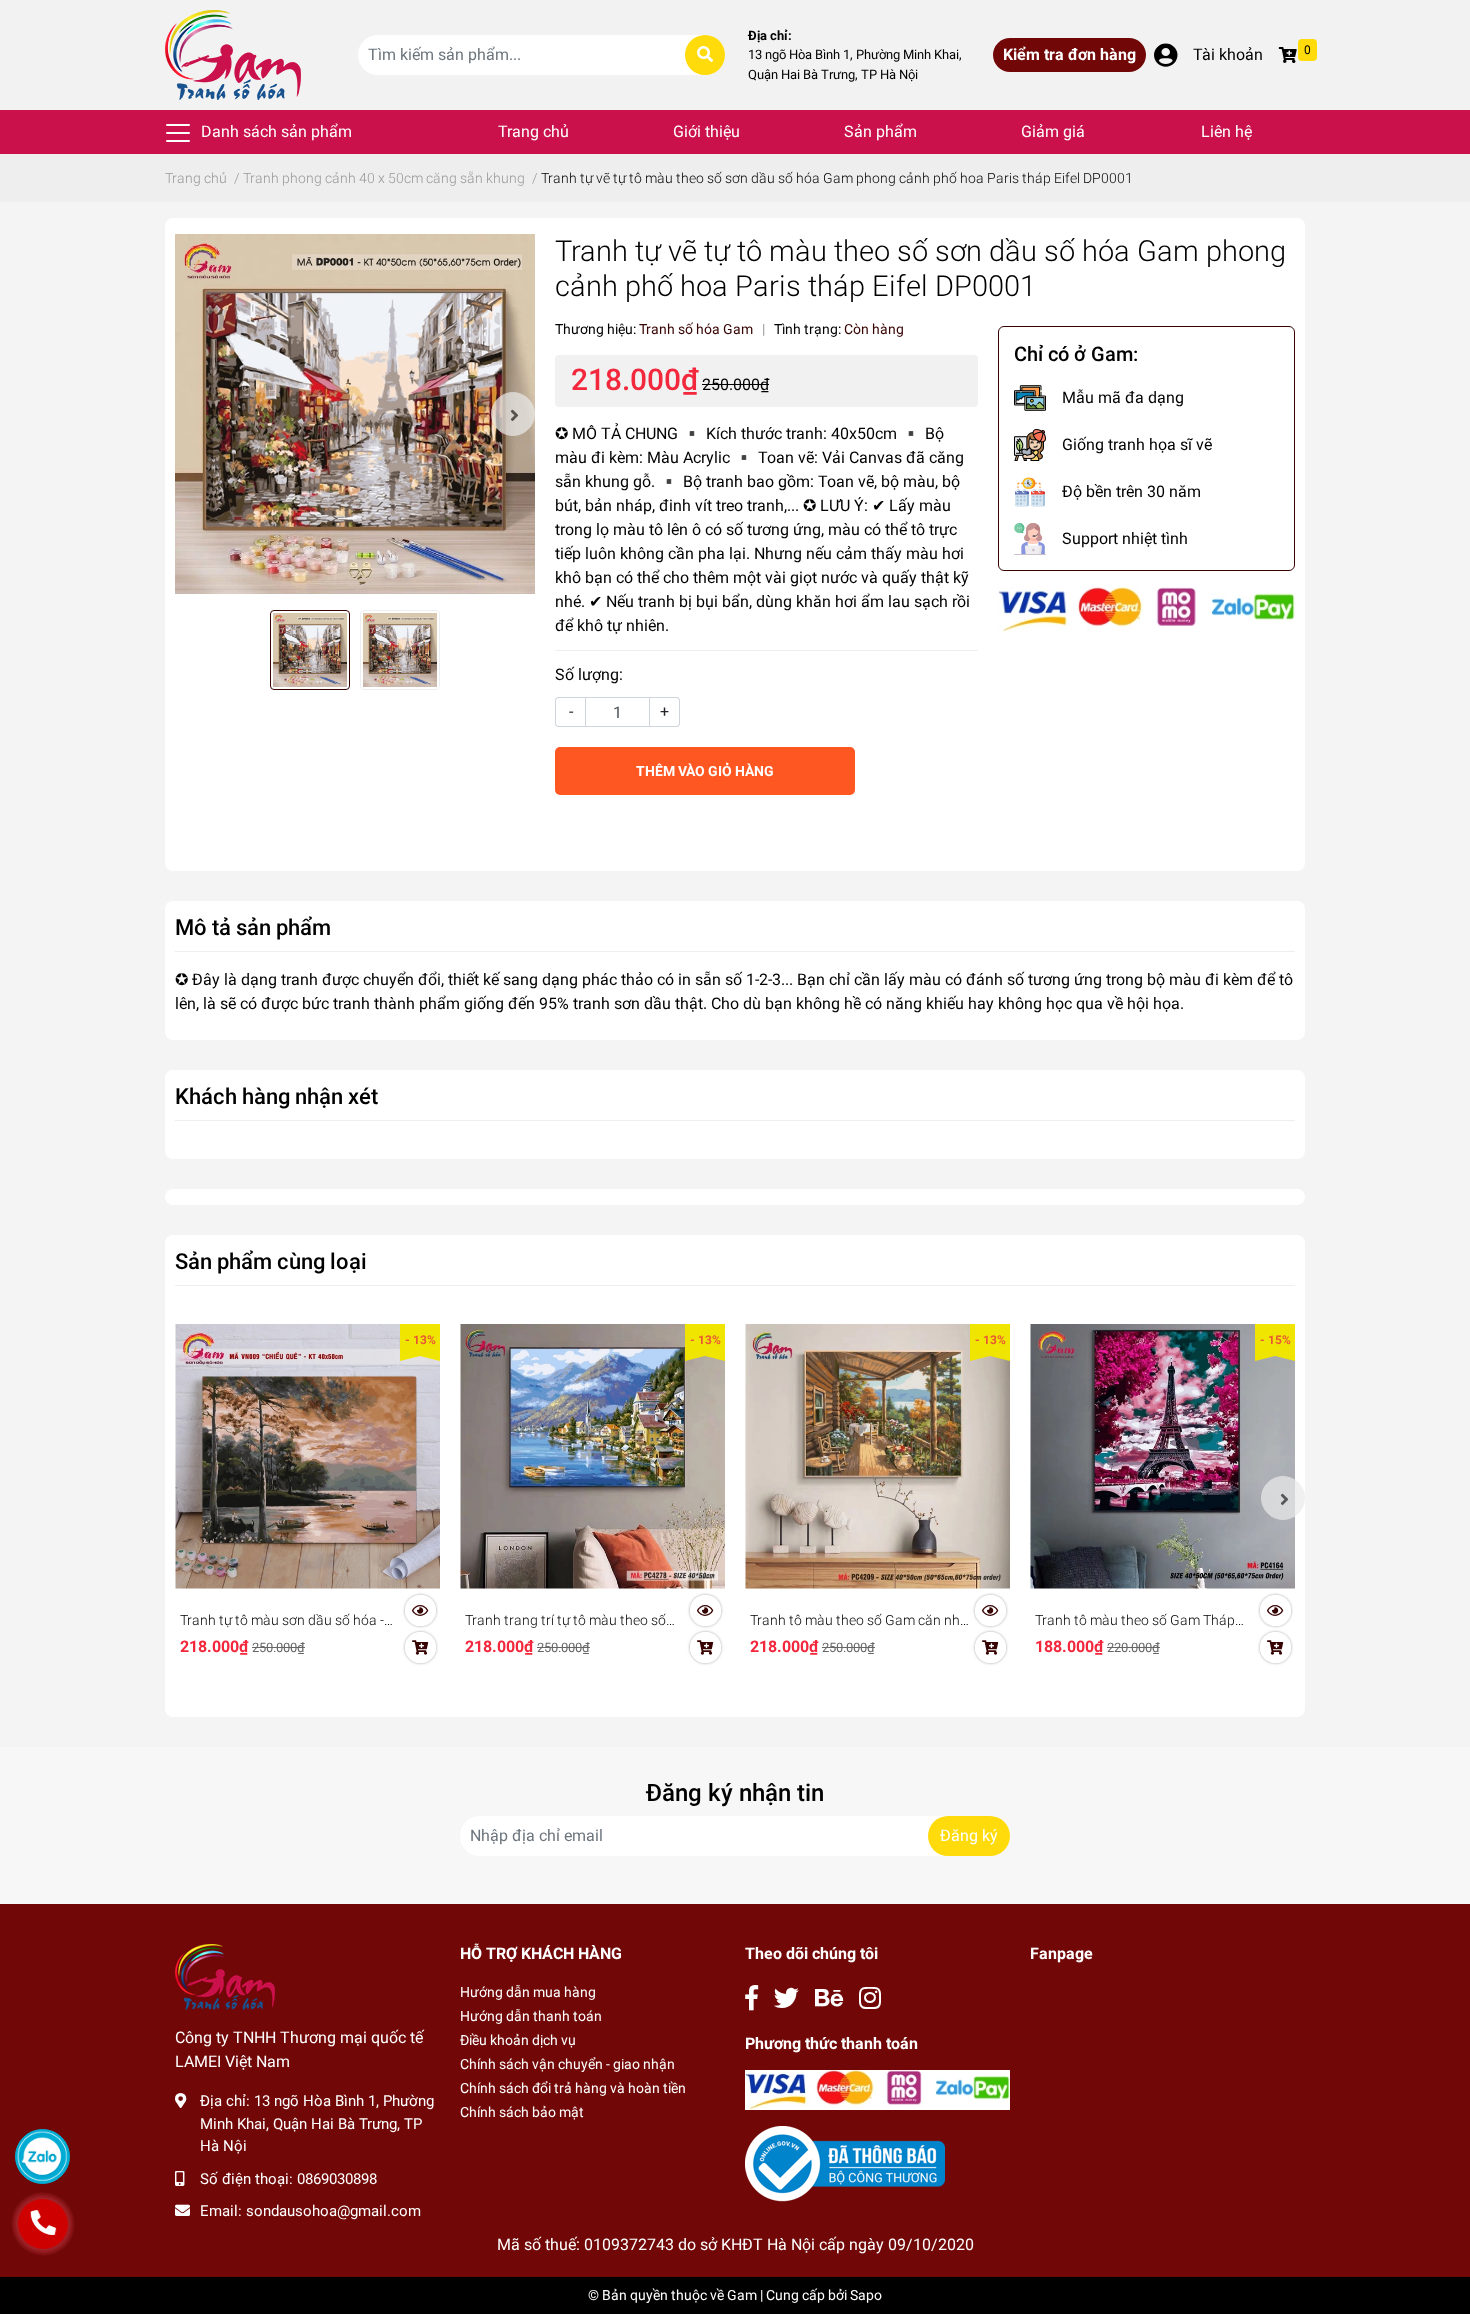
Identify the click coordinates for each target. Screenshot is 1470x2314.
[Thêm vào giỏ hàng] (420, 1648)
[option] (355, 414)
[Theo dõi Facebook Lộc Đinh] (751, 1998)
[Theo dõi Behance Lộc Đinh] (829, 1998)
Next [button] (513, 414)
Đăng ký (969, 1835)
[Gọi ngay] (43, 2224)
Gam (742, 2295)
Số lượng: (589, 674)
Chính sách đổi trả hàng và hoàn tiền (573, 2088)
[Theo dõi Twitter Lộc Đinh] (786, 1998)
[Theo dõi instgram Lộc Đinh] (870, 1998)
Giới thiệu (706, 131)
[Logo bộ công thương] (845, 2163)
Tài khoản (1228, 54)
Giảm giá (1053, 131)
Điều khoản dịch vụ (518, 2040)
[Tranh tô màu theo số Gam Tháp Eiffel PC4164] (1162, 1456)
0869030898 (337, 2179)
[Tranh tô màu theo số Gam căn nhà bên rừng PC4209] (877, 1456)
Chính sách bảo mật (522, 2112)
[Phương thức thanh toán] (1146, 608)
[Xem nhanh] (420, 1611)
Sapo (866, 2295)
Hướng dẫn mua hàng (528, 1992)
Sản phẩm (880, 131)
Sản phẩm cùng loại (271, 1261)
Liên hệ (1226, 131)
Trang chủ (533, 131)
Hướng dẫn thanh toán (531, 2016)
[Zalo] (42, 2156)
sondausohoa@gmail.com (333, 2211)
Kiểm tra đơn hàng (1069, 54)
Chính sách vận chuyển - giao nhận (567, 2064)
